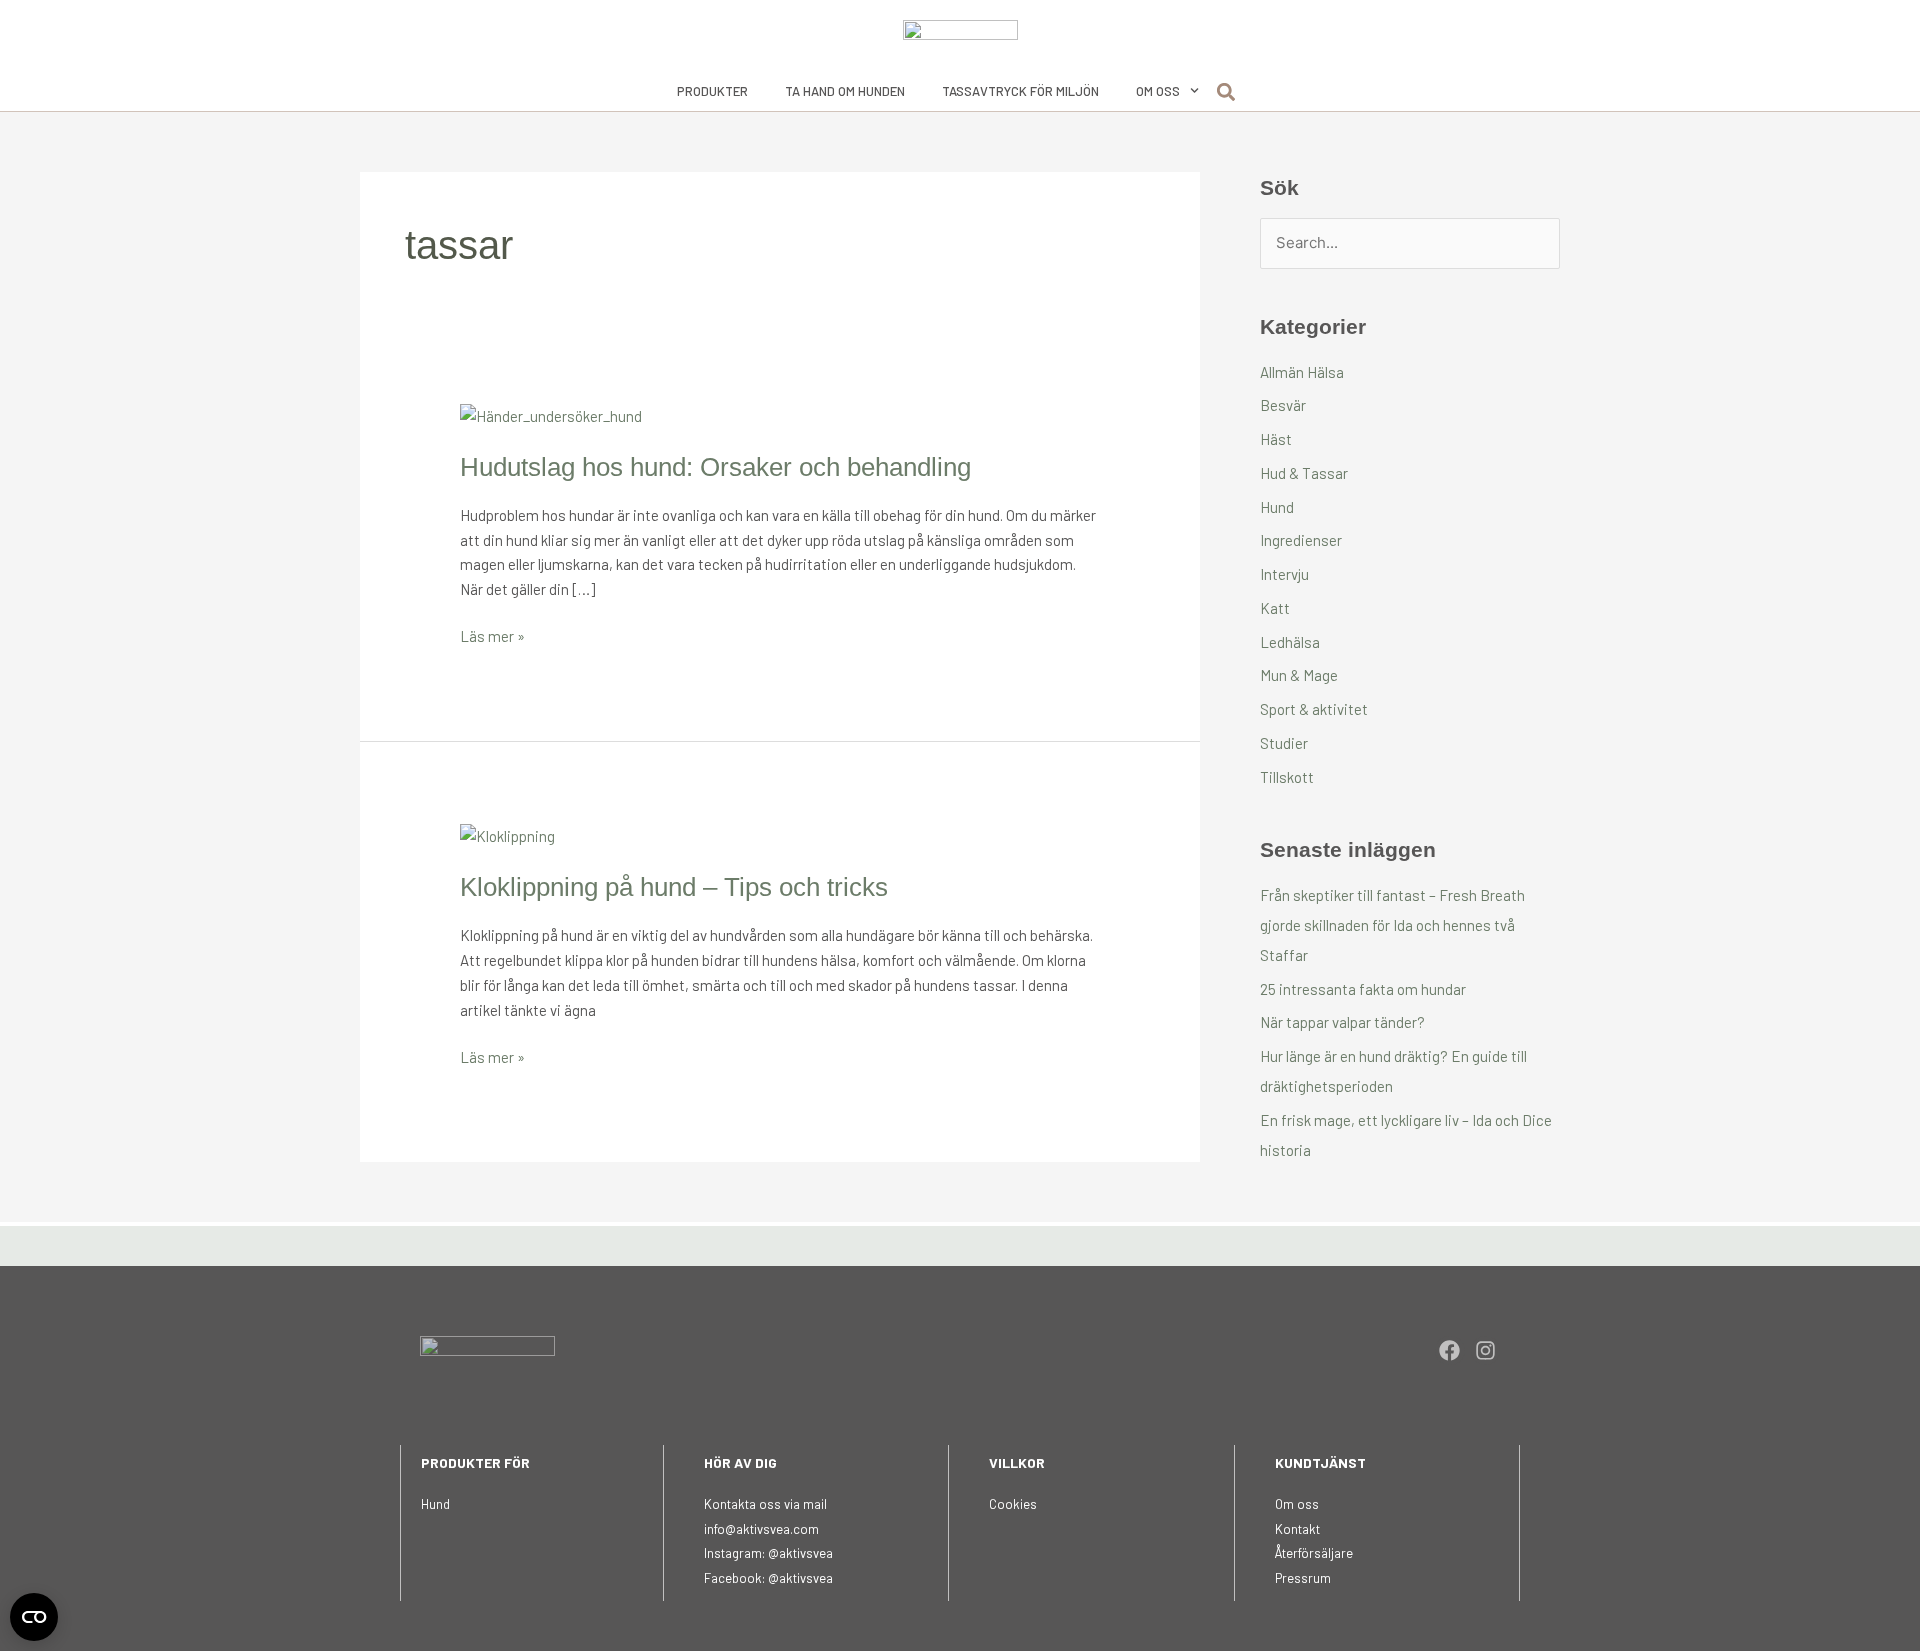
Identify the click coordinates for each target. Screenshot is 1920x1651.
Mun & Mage (1299, 675)
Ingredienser (1301, 540)
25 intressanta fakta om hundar (1363, 989)
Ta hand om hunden (845, 91)
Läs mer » (492, 634)
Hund (1277, 507)
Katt (1275, 608)
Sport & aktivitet (1314, 709)
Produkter (712, 91)
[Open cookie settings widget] (34, 1617)
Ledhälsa (1290, 642)
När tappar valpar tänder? (1342, 1022)
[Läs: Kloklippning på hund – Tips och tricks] (507, 834)
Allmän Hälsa (1302, 372)
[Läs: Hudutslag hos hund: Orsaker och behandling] (551, 414)
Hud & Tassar (1304, 473)
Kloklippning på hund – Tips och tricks (674, 887)
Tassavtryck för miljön (1020, 91)
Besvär (1283, 405)
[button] (1226, 92)
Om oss (1158, 91)
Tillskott (1287, 777)
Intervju (1284, 574)
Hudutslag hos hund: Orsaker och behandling (715, 467)
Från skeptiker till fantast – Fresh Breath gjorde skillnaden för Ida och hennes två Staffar (1392, 925)
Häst (1276, 439)
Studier (1284, 743)
